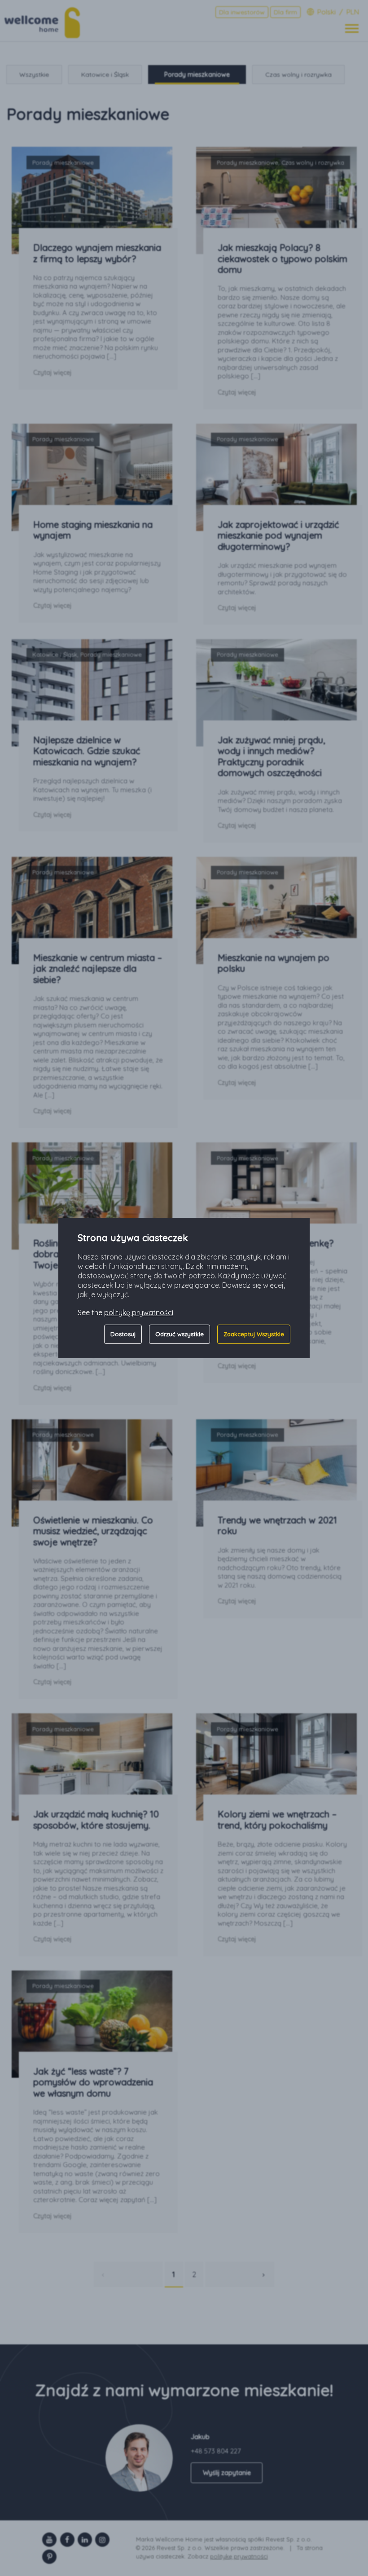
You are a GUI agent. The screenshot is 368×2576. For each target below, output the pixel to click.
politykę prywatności (139, 1312)
